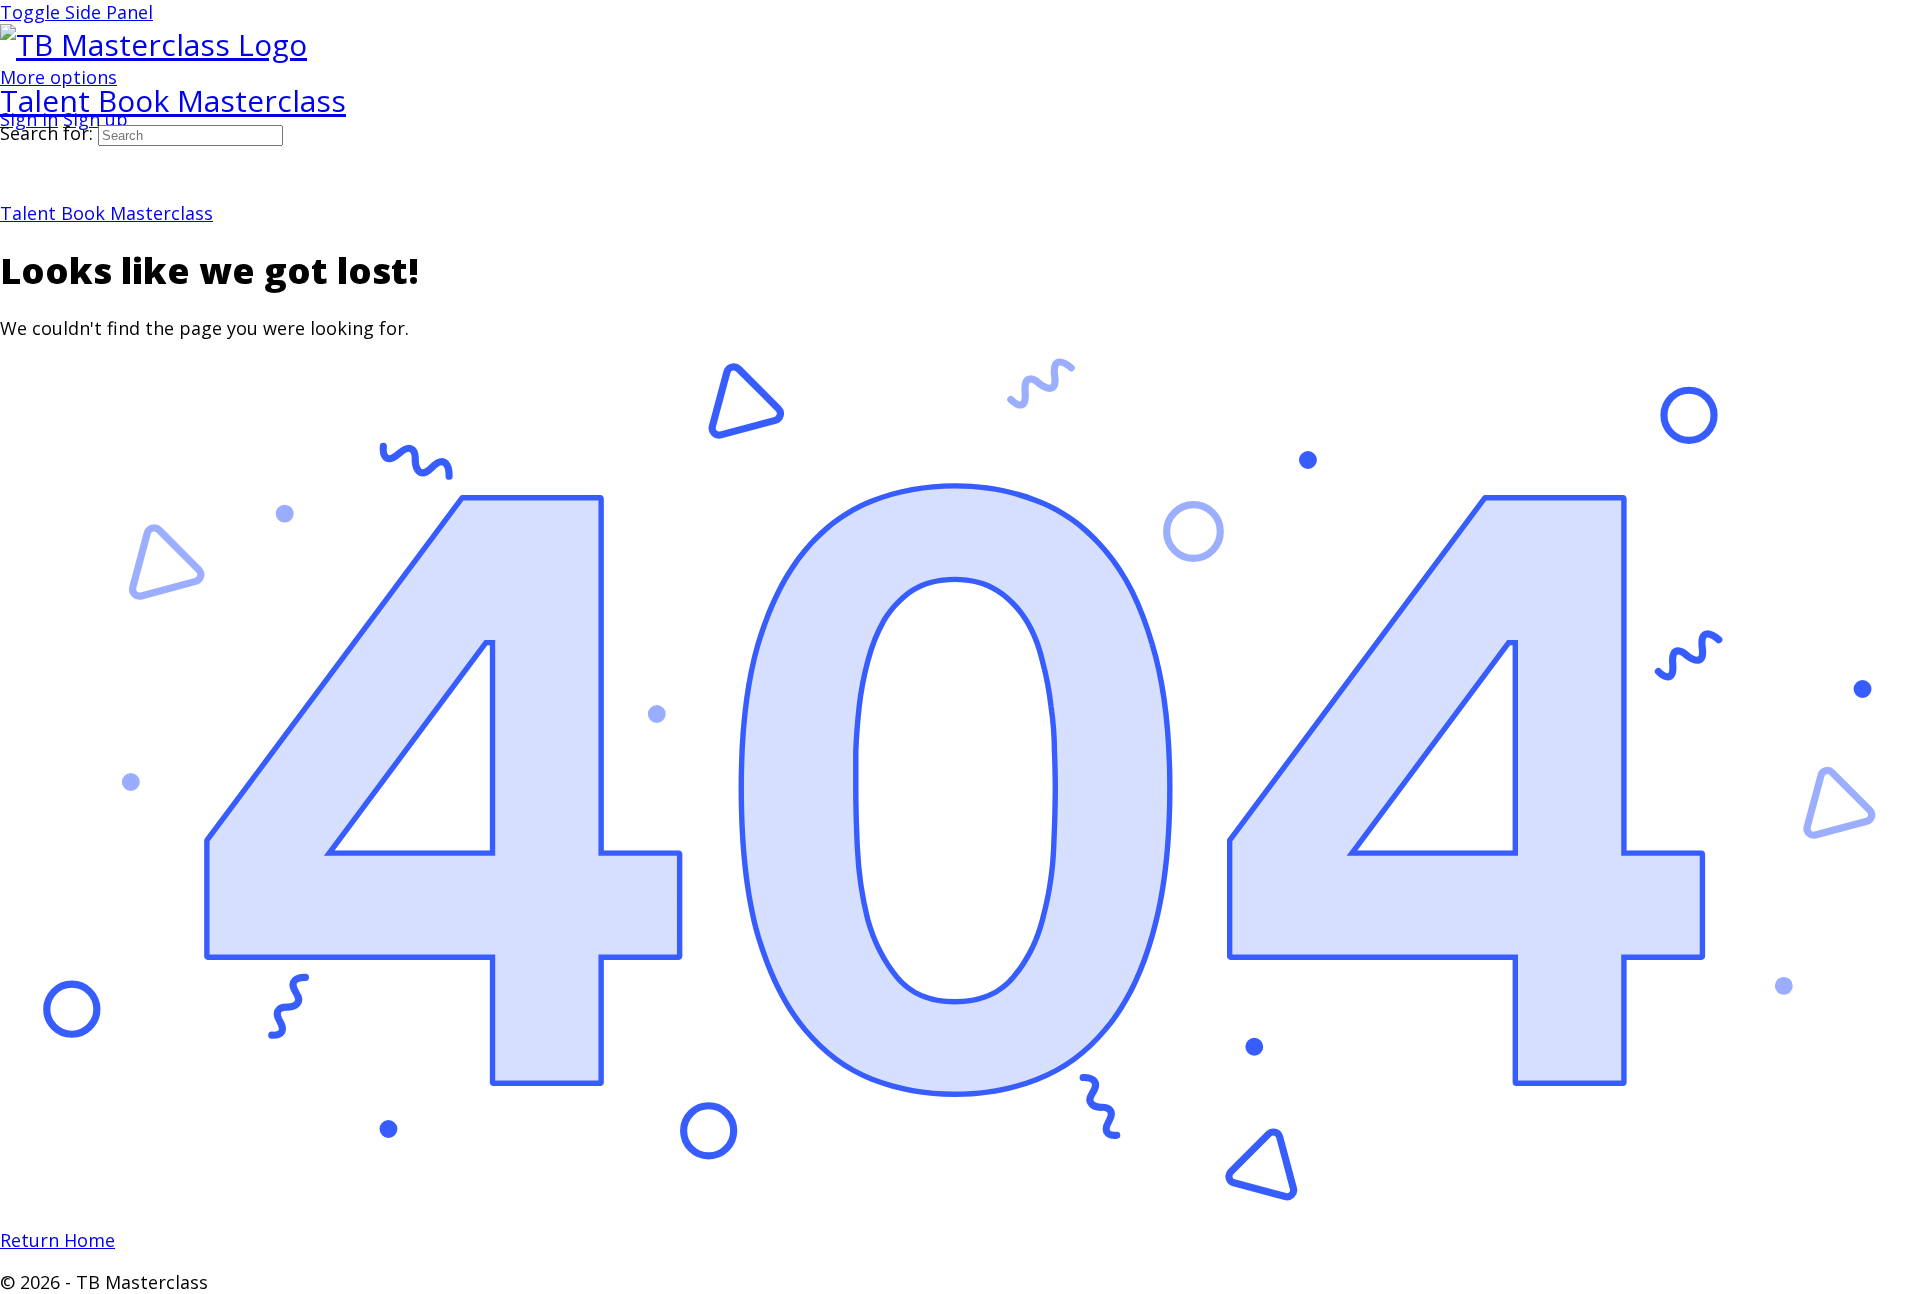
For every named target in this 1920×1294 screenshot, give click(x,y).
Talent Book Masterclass (173, 100)
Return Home (57, 1240)
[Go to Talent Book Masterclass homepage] (153, 44)
